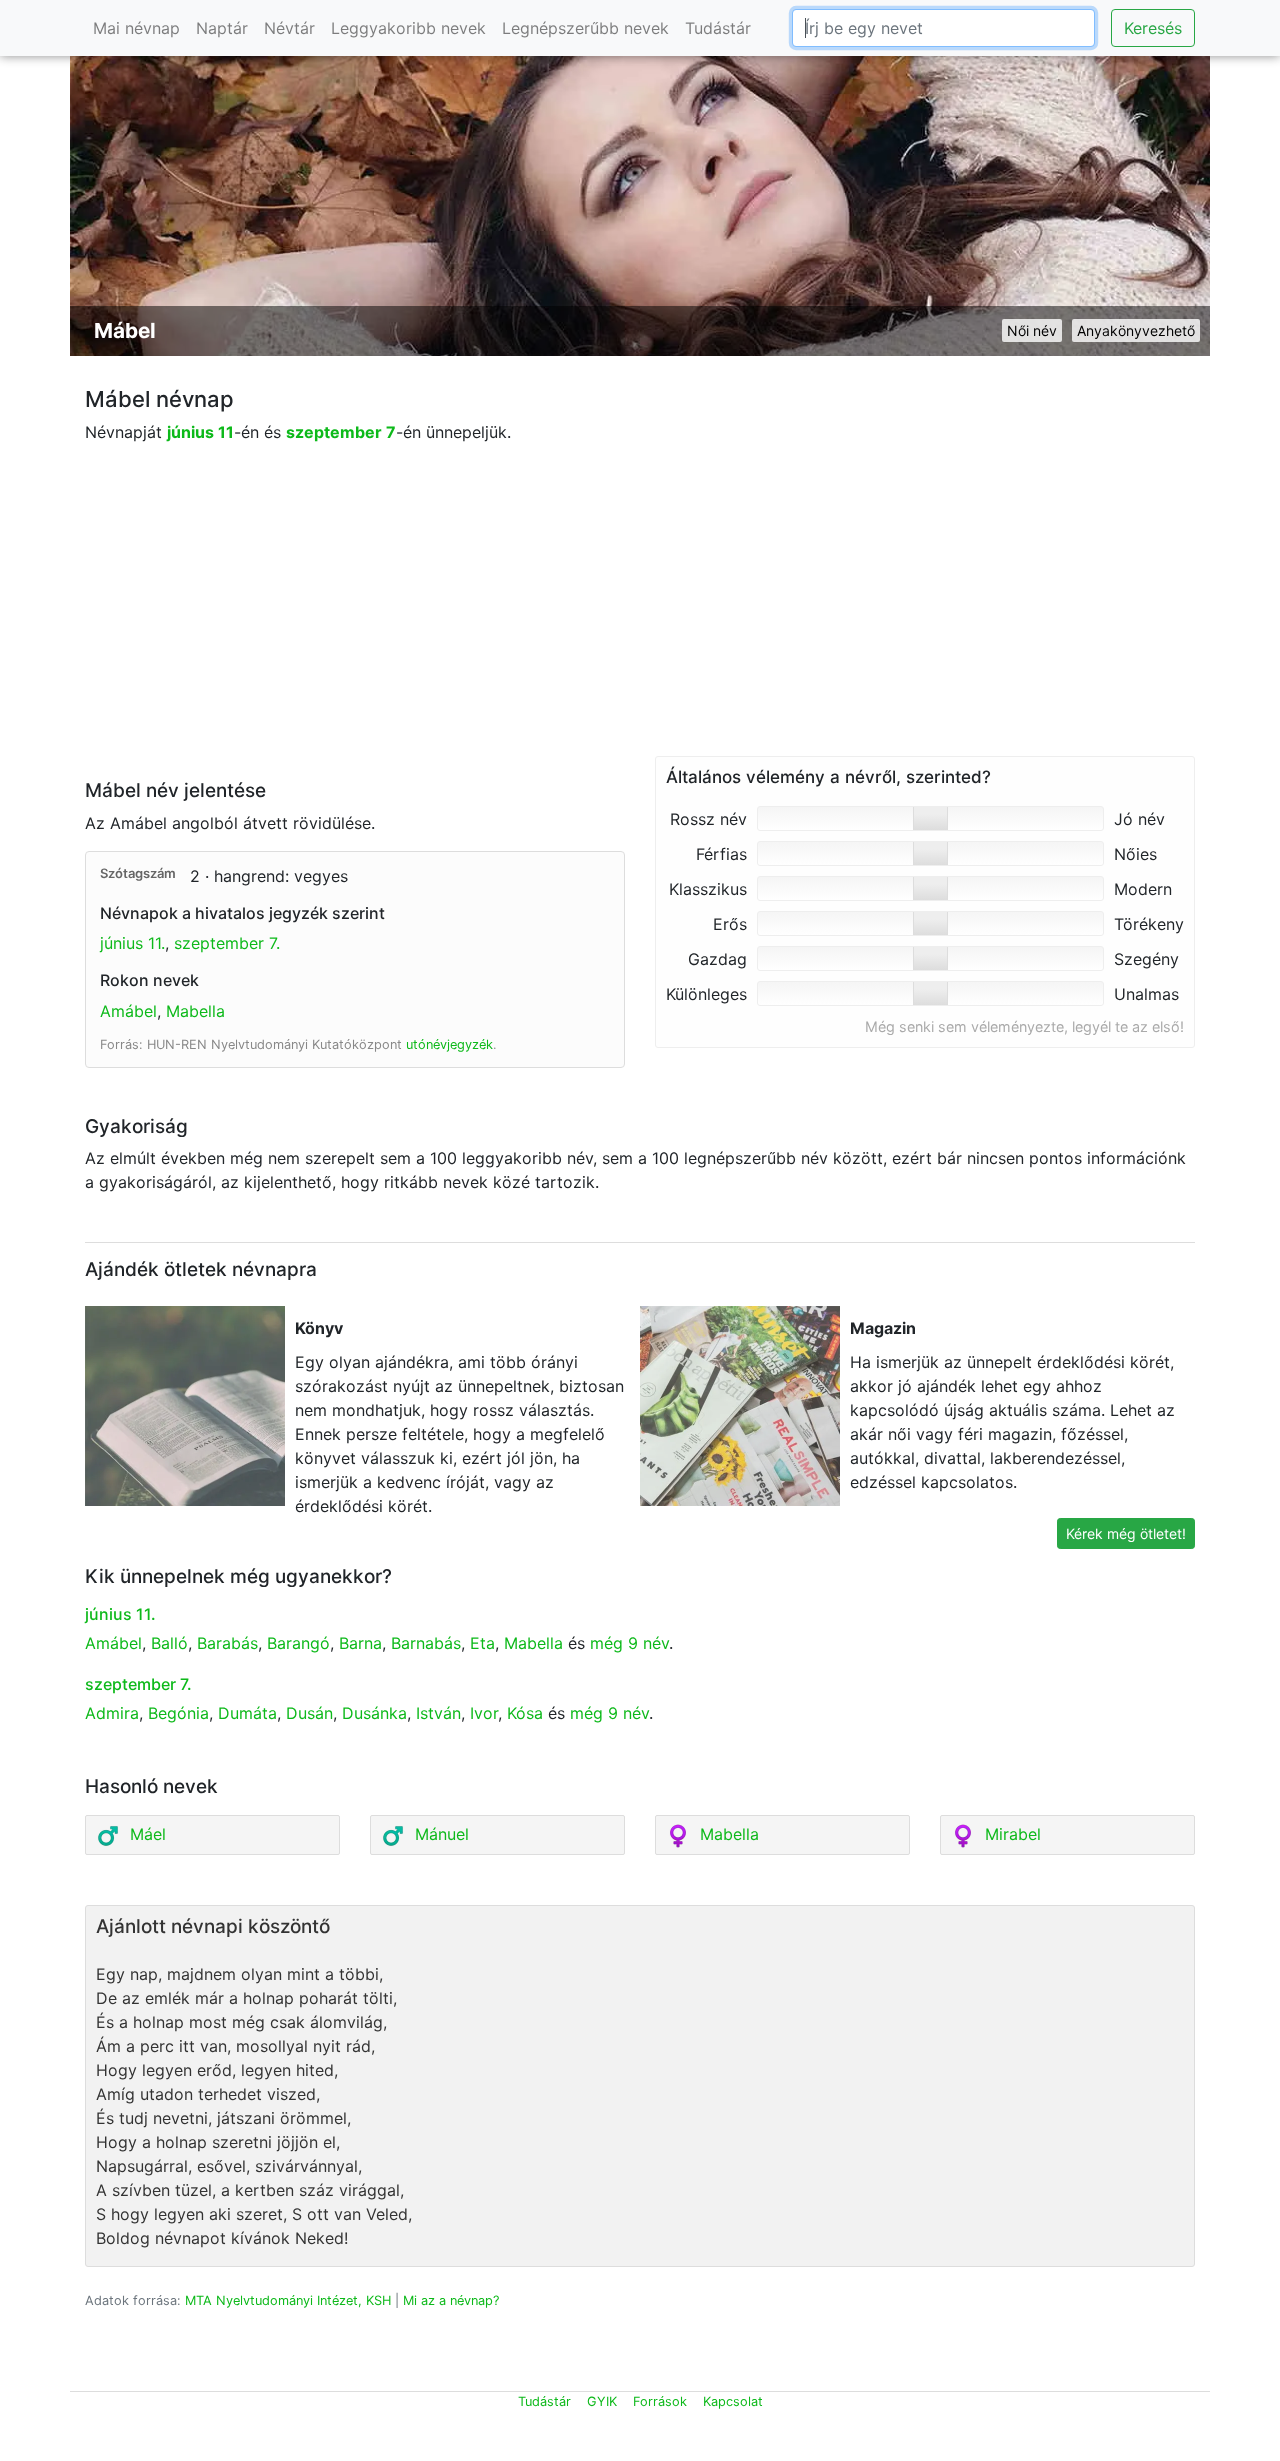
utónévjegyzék (449, 1044)
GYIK (602, 2401)
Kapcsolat (733, 2401)
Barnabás (426, 1643)
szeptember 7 (341, 432)
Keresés (1153, 28)
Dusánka (374, 1713)
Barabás (227, 1643)
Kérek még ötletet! (1126, 1533)
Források (660, 2401)
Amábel (128, 1011)
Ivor (484, 1713)
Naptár (222, 28)
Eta (482, 1643)
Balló (169, 1643)
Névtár (289, 28)
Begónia (178, 1713)
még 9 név (629, 1643)
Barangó (298, 1643)
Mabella (195, 1011)
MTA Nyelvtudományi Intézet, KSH (288, 2300)
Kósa (525, 1713)
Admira (112, 1713)
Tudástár (718, 28)
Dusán (309, 1713)
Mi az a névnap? (451, 2300)
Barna (360, 1643)
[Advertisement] (640, 616)
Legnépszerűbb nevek (585, 28)
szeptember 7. (227, 943)
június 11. (132, 943)
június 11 (200, 432)
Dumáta (247, 1713)
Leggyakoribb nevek (408, 28)
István (438, 1713)
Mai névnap (136, 28)
